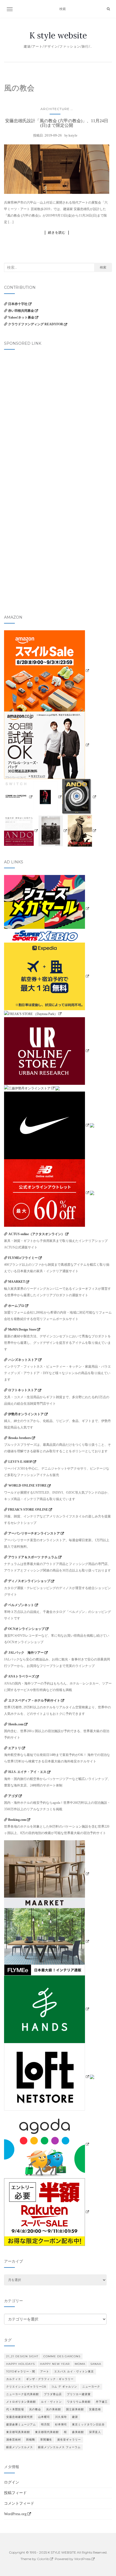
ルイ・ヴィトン (51, 2402)
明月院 (45, 2424)
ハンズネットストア (23, 1360)
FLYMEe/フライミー (23, 1258)
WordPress (82, 2559)
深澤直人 (95, 2432)
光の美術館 (54, 2409)
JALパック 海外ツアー (26, 1653)
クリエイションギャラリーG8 (26, 2387)
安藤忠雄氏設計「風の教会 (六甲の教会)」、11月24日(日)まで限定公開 (57, 123)
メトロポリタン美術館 (21, 2402)
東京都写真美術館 (18, 2432)
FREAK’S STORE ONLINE (28, 1510)
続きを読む (57, 233)
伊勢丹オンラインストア (26, 1414)
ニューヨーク (91, 2387)
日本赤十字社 (18, 304)
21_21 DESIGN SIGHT (22, 2356)
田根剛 (31, 2440)
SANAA (96, 2364)
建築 (75, 2417)
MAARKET (17, 1282)
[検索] (108, 9)
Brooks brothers (20, 1438)
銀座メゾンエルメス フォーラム (59, 2447)
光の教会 (35, 2409)
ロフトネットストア (23, 1390)
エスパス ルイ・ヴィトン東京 (74, 2371)
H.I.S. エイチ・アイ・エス (27, 1772)
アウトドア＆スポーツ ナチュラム (33, 1557)
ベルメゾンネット (21, 1605)
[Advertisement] (58, 415)
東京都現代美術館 (47, 2432)
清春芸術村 (14, 2440)
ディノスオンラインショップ (29, 1581)
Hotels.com (16, 1724)
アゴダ (13, 1796)
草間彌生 (46, 2440)
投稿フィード (15, 2493)
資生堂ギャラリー (69, 2440)
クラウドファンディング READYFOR (36, 324)
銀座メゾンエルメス (20, 2447)
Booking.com (17, 1820)
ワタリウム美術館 (79, 2402)
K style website (58, 35)
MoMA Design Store (22, 1330)
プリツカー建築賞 (79, 2394)
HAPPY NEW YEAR (55, 2364)
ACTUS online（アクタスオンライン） (36, 1234)
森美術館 (78, 2432)
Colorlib (43, 2559)
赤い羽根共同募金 (21, 311)
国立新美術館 (75, 2409)
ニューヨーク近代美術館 (23, 2394)
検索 (103, 267)
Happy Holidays (21, 2364)
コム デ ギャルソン (64, 2387)
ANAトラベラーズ (21, 1676)
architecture (55, 109)
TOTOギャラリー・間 (21, 2371)
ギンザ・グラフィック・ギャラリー (50, 2379)
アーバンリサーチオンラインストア (34, 1533)
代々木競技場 (15, 2409)
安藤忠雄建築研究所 (20, 2417)
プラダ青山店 (53, 2394)
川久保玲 (61, 2417)
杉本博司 (61, 2424)
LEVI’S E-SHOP (20, 1462)
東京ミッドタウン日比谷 (88, 2424)
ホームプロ (16, 1306)
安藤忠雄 (95, 2409)
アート (45, 2371)
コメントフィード (19, 2503)
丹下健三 (102, 2402)
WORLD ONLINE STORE (28, 1486)
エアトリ (15, 1748)
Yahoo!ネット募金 (21, 317)
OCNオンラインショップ (26, 1629)
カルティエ (14, 2379)
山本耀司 (44, 2417)
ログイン (12, 2482)
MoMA (80, 2364)
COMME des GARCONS (62, 2356)
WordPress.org (15, 2514)
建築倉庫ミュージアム (21, 2424)
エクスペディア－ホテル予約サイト (34, 1700)
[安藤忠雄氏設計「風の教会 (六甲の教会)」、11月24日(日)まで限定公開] (57, 169)
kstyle (73, 135)
